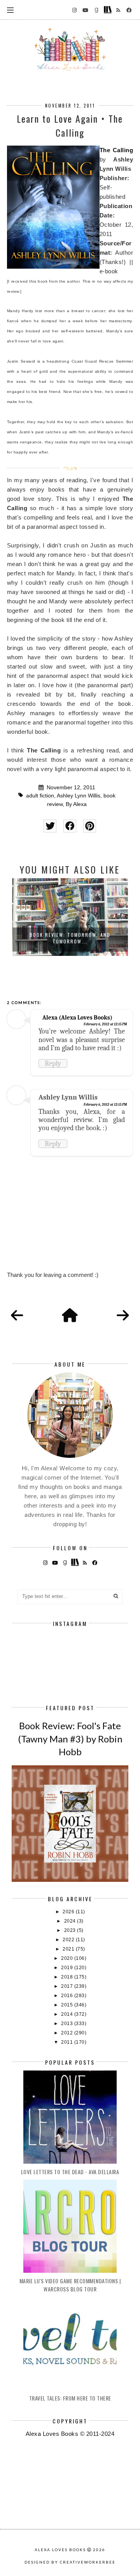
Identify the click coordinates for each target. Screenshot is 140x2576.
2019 (68, 1968)
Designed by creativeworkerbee (70, 2562)
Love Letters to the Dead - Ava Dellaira (70, 2172)
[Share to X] (50, 826)
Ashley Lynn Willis (79, 796)
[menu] (10, 10)
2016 (68, 1996)
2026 (69, 1912)
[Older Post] (123, 1316)
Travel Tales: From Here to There (70, 2398)
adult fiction (40, 796)
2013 (68, 2024)
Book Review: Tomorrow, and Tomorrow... (70, 938)
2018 (68, 1977)
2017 (68, 1986)
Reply (53, 1063)
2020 (68, 1958)
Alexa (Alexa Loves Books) (77, 1018)
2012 (68, 2033)
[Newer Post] (17, 1316)
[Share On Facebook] (70, 826)
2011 (68, 2042)
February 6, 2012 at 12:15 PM (105, 1024)
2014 (68, 2014)
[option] (70, 917)
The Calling (116, 150)
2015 (68, 2005)
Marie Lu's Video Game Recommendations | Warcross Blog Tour (70, 2285)
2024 (71, 1921)
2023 (71, 1930)
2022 (69, 1940)
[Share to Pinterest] (90, 826)
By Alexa (76, 804)
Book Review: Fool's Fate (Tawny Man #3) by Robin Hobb (70, 1739)
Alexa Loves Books (60, 2550)
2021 (69, 1949)
